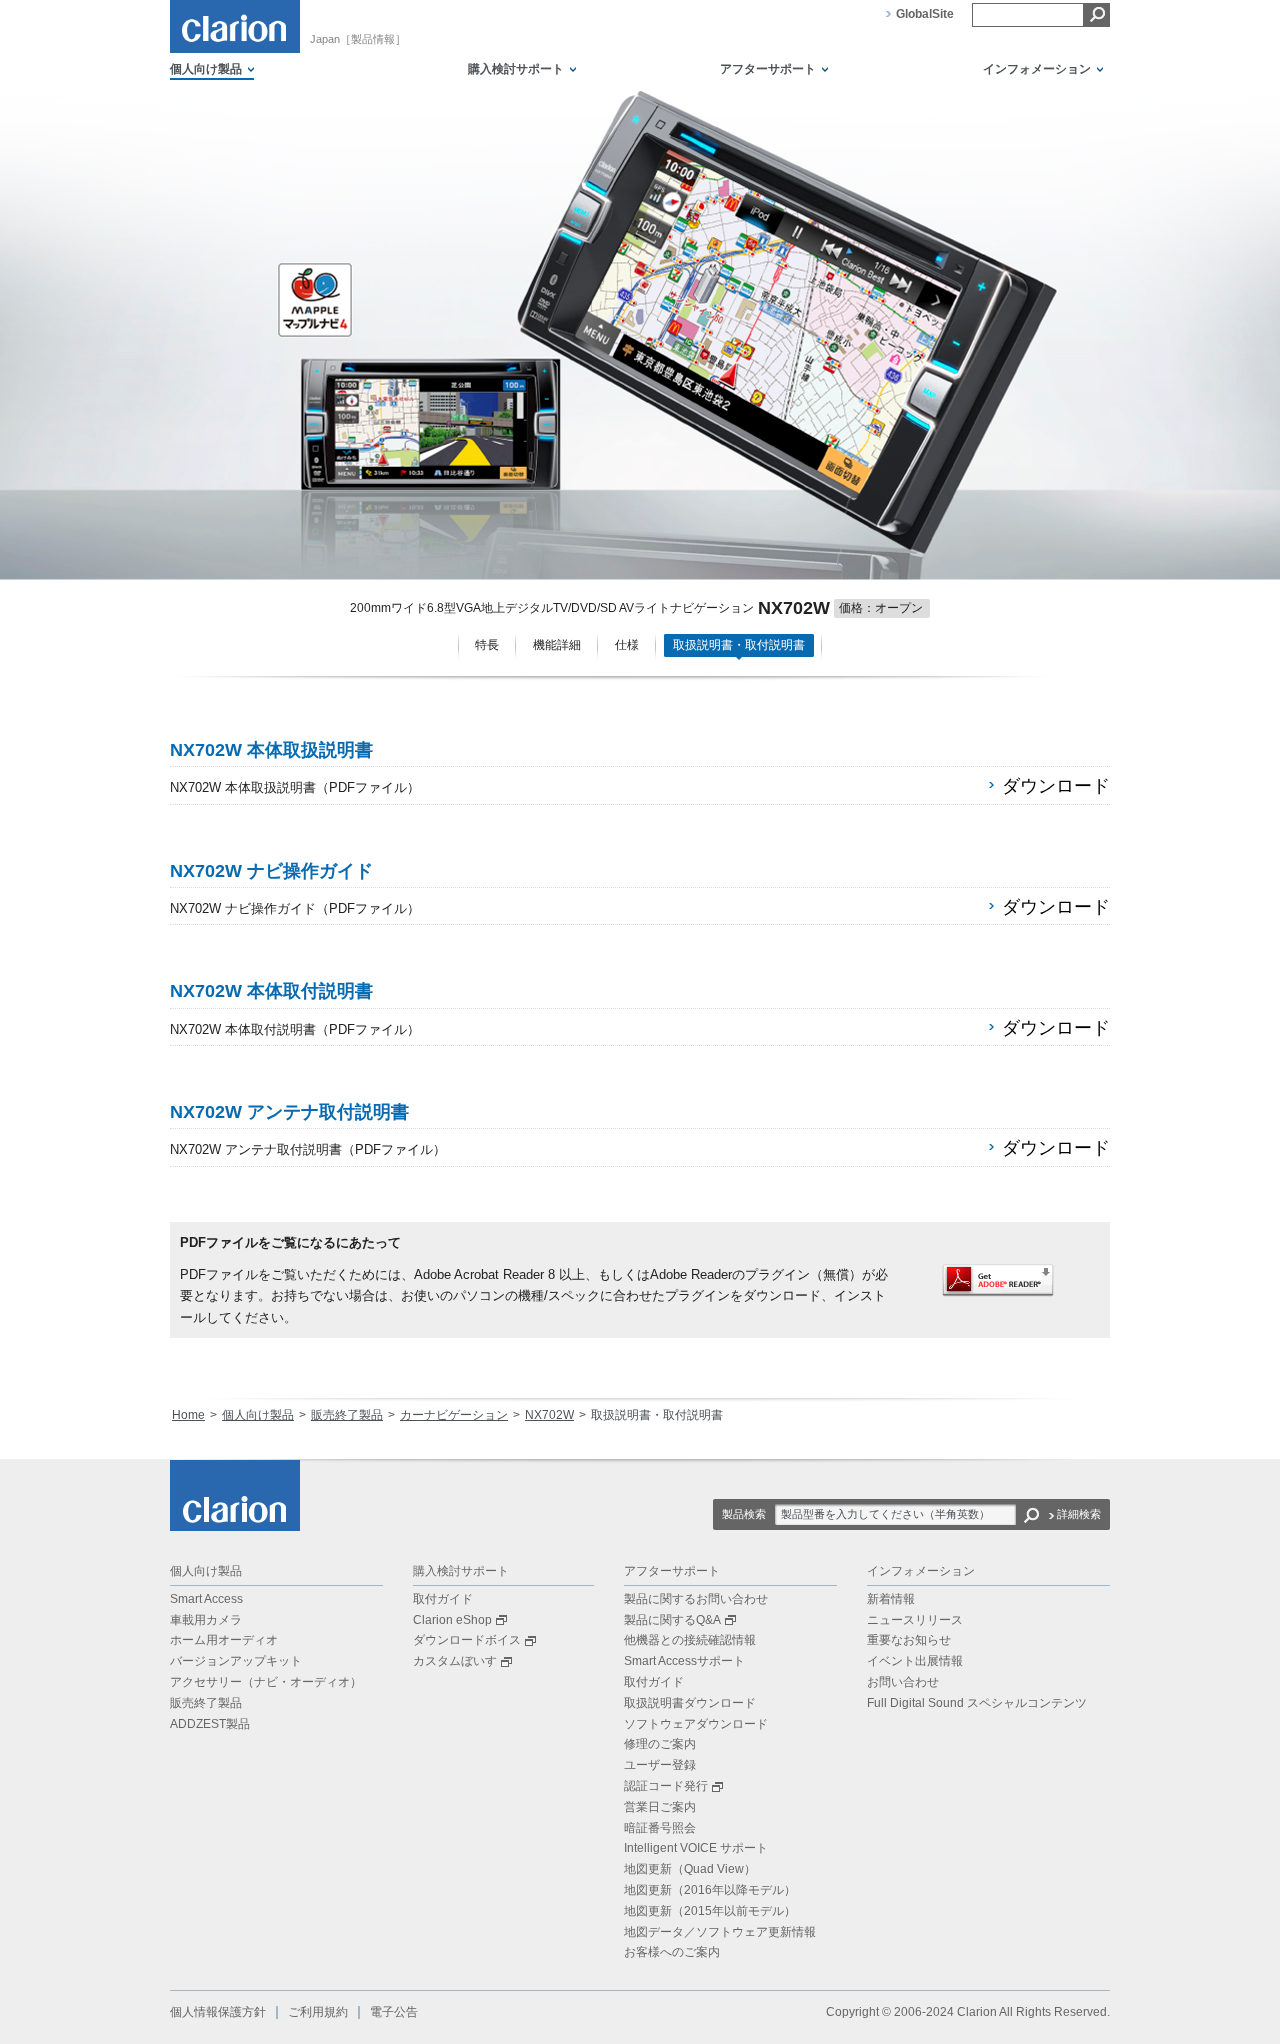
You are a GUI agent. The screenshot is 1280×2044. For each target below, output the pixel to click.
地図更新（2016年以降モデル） (710, 1890)
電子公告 (394, 2012)
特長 (487, 645)
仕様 (627, 645)
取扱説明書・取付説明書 (739, 645)
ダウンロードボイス (467, 1640)
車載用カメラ (206, 1620)
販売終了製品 (347, 1415)
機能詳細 (557, 645)
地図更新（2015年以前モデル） (710, 1911)
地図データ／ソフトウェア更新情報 (720, 1932)
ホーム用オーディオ (224, 1640)
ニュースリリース (915, 1620)
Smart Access (206, 1599)
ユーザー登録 (660, 1765)
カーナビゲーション (454, 1415)
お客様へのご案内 (672, 1952)
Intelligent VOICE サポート (696, 1848)
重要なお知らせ (909, 1640)
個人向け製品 (258, 1415)
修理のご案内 (660, 1744)
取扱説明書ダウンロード (690, 1703)
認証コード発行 (666, 1786)
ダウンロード (1056, 786)
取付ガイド (443, 1599)
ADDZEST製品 (210, 1724)
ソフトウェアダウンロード (696, 1724)
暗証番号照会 (660, 1828)
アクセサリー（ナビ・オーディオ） (266, 1682)
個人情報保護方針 (218, 2012)
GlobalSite (925, 14)
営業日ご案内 (660, 1807)
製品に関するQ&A (672, 1620)
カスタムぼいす (455, 1661)
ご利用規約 (318, 2012)
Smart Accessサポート (684, 1661)
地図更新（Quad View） (690, 1869)
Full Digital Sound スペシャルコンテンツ (977, 1703)
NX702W (549, 1415)
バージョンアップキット (236, 1661)
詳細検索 (1079, 1514)
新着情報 (891, 1599)
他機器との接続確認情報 (690, 1640)
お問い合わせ (903, 1682)
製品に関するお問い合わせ (696, 1599)
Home (188, 1415)
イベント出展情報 (915, 1661)
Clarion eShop (452, 1620)
